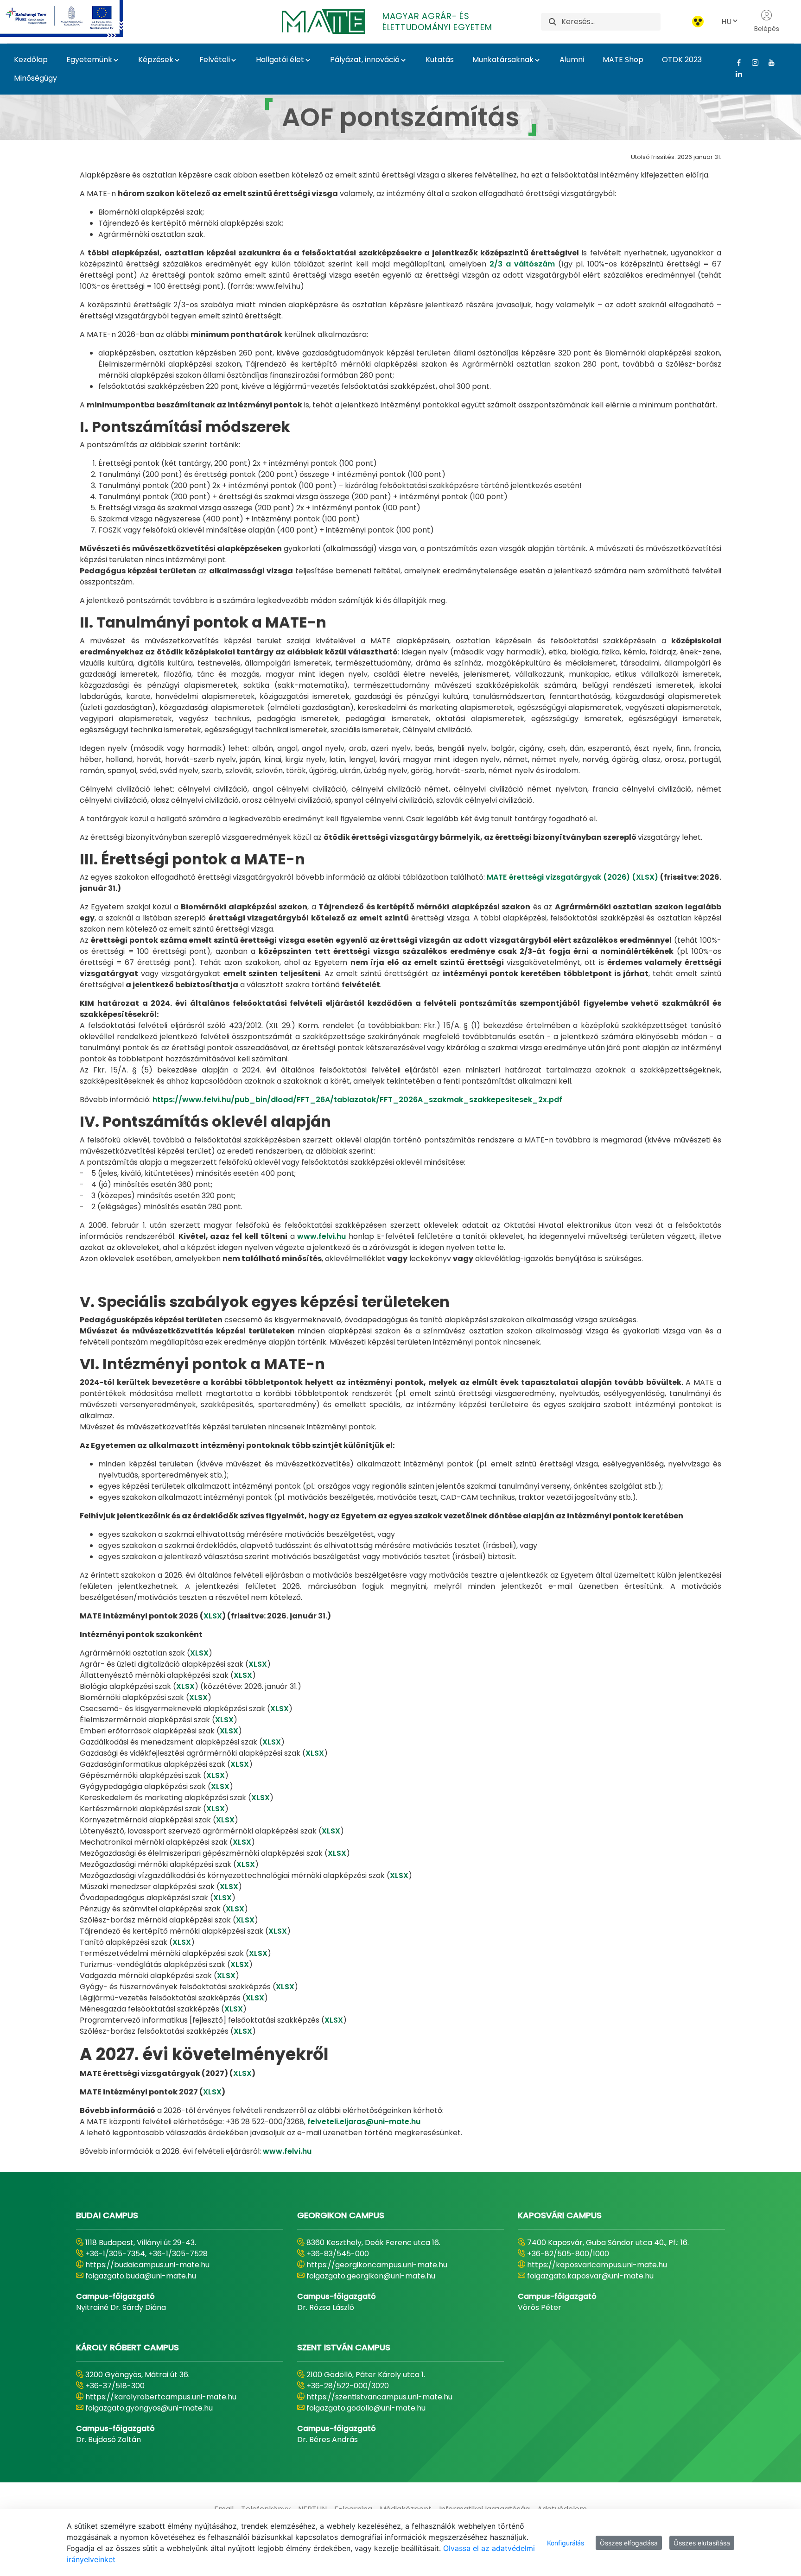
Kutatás (440, 60)
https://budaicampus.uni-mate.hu (147, 2265)
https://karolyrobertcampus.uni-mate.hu (161, 2397)
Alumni (572, 60)
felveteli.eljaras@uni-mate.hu (364, 2122)
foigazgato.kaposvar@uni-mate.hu (590, 2276)
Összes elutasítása (702, 2543)
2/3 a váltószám (522, 264)
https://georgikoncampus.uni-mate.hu (377, 2265)
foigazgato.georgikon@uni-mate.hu (371, 2276)
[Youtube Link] (768, 63)
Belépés (767, 29)
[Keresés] (553, 22)
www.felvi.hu (321, 1236)
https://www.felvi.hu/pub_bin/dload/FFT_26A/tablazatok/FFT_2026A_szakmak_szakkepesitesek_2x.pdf (357, 1100)
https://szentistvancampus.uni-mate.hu (379, 2397)
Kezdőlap (31, 60)
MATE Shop (623, 60)
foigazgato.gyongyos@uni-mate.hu (149, 2408)
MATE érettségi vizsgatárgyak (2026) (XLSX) (572, 877)
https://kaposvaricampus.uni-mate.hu (597, 2265)
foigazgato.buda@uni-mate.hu (141, 2276)
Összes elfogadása (629, 2543)
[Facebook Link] (735, 63)
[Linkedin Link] (735, 74)
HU (726, 22)
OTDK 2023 (682, 60)
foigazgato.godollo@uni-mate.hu (366, 2408)
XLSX (213, 1616)
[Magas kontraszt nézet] (698, 22)
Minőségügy (35, 78)
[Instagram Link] (752, 63)
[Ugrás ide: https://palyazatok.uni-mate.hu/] (73, 19)
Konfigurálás (566, 2543)
